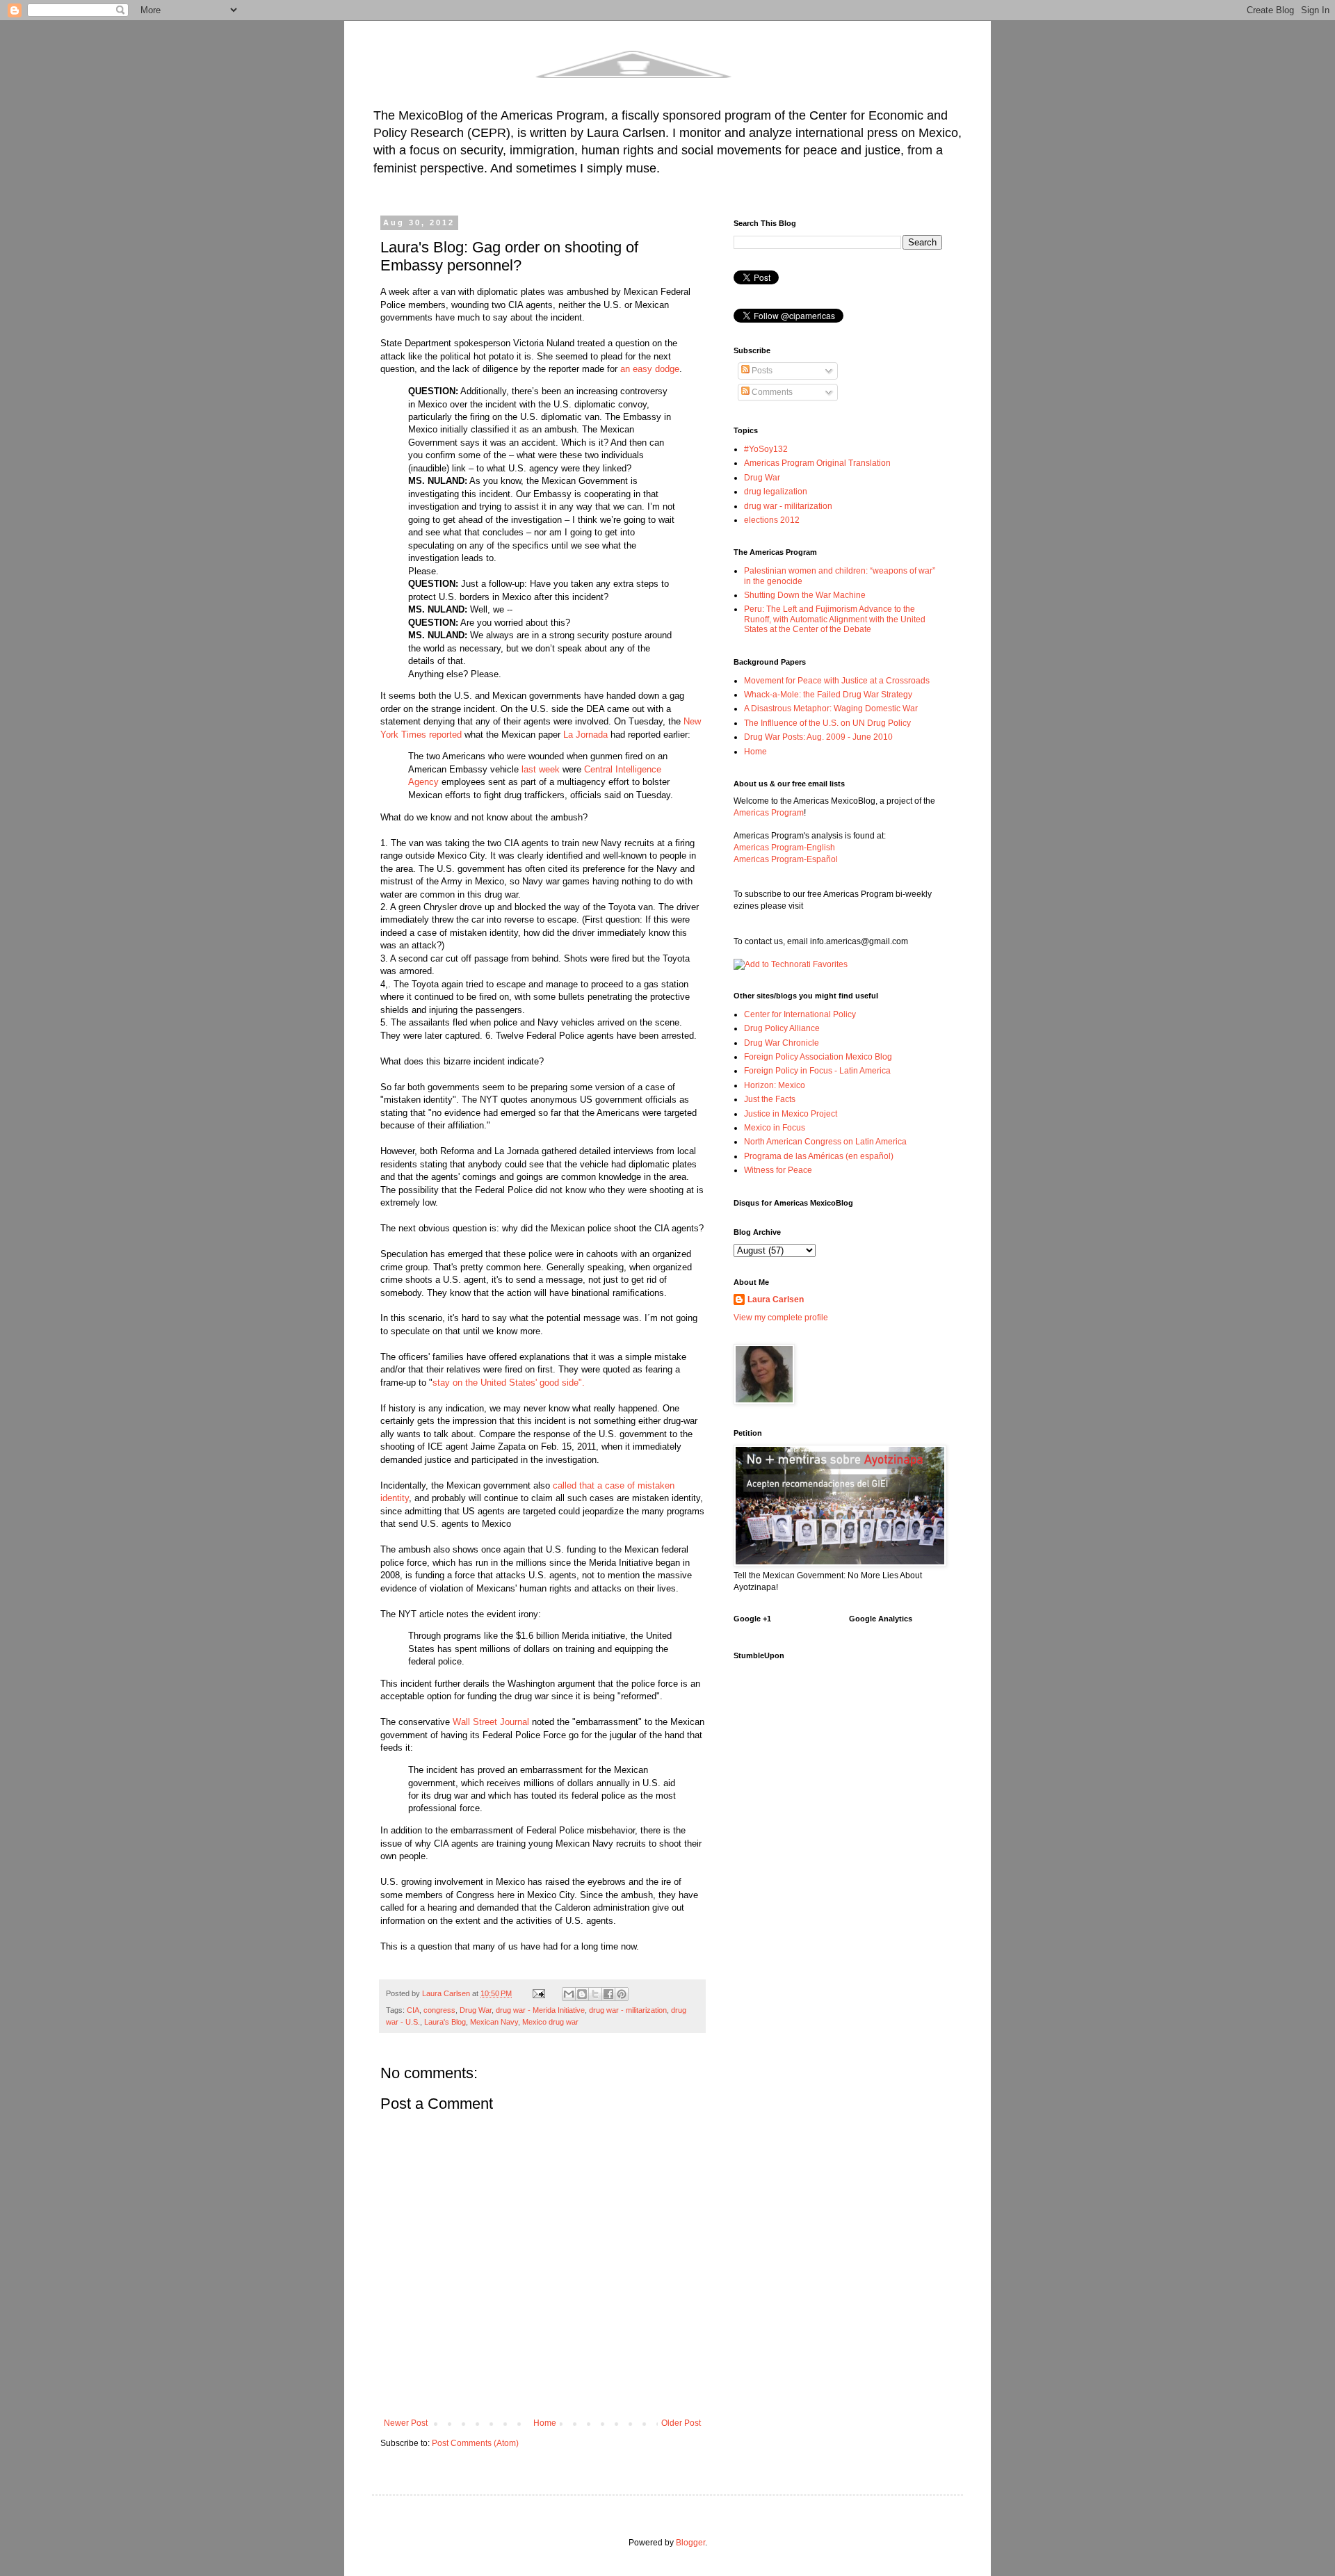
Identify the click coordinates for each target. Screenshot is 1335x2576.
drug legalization (776, 492)
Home (545, 2423)
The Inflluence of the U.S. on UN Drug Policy (827, 723)
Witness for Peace (778, 1170)
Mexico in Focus (775, 1128)
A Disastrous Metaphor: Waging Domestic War (831, 708)
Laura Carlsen (776, 1299)
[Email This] (569, 1994)
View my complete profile (781, 1318)
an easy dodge (650, 369)
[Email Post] (538, 1993)
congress (439, 2010)
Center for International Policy (800, 1014)
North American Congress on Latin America (825, 1142)
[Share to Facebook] (608, 1994)
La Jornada (585, 735)
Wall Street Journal (491, 1722)
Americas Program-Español (786, 859)
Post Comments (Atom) (475, 2443)
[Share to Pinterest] (622, 1994)
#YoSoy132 (766, 449)
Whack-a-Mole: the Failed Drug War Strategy (828, 695)
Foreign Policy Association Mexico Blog (818, 1057)
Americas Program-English (784, 848)
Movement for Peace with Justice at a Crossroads (837, 681)
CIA (413, 2010)
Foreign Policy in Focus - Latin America (817, 1071)
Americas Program (769, 813)
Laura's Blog (445, 2022)
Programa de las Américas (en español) (819, 1156)
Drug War (476, 2010)
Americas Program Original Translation (817, 463)
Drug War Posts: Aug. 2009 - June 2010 (818, 737)
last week (541, 769)
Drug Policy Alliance (782, 1028)
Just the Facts (770, 1099)
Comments (771, 392)
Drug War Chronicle (782, 1043)
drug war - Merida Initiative (540, 2010)
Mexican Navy (494, 2022)
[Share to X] (595, 1994)
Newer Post (406, 2423)
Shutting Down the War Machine (805, 595)
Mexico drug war (550, 2022)
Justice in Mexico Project (791, 1114)
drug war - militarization (628, 2010)
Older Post (681, 2423)
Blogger (690, 2543)
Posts (761, 371)
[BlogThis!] (582, 1994)
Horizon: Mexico (775, 1085)
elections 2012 (772, 520)
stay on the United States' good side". (509, 1383)
